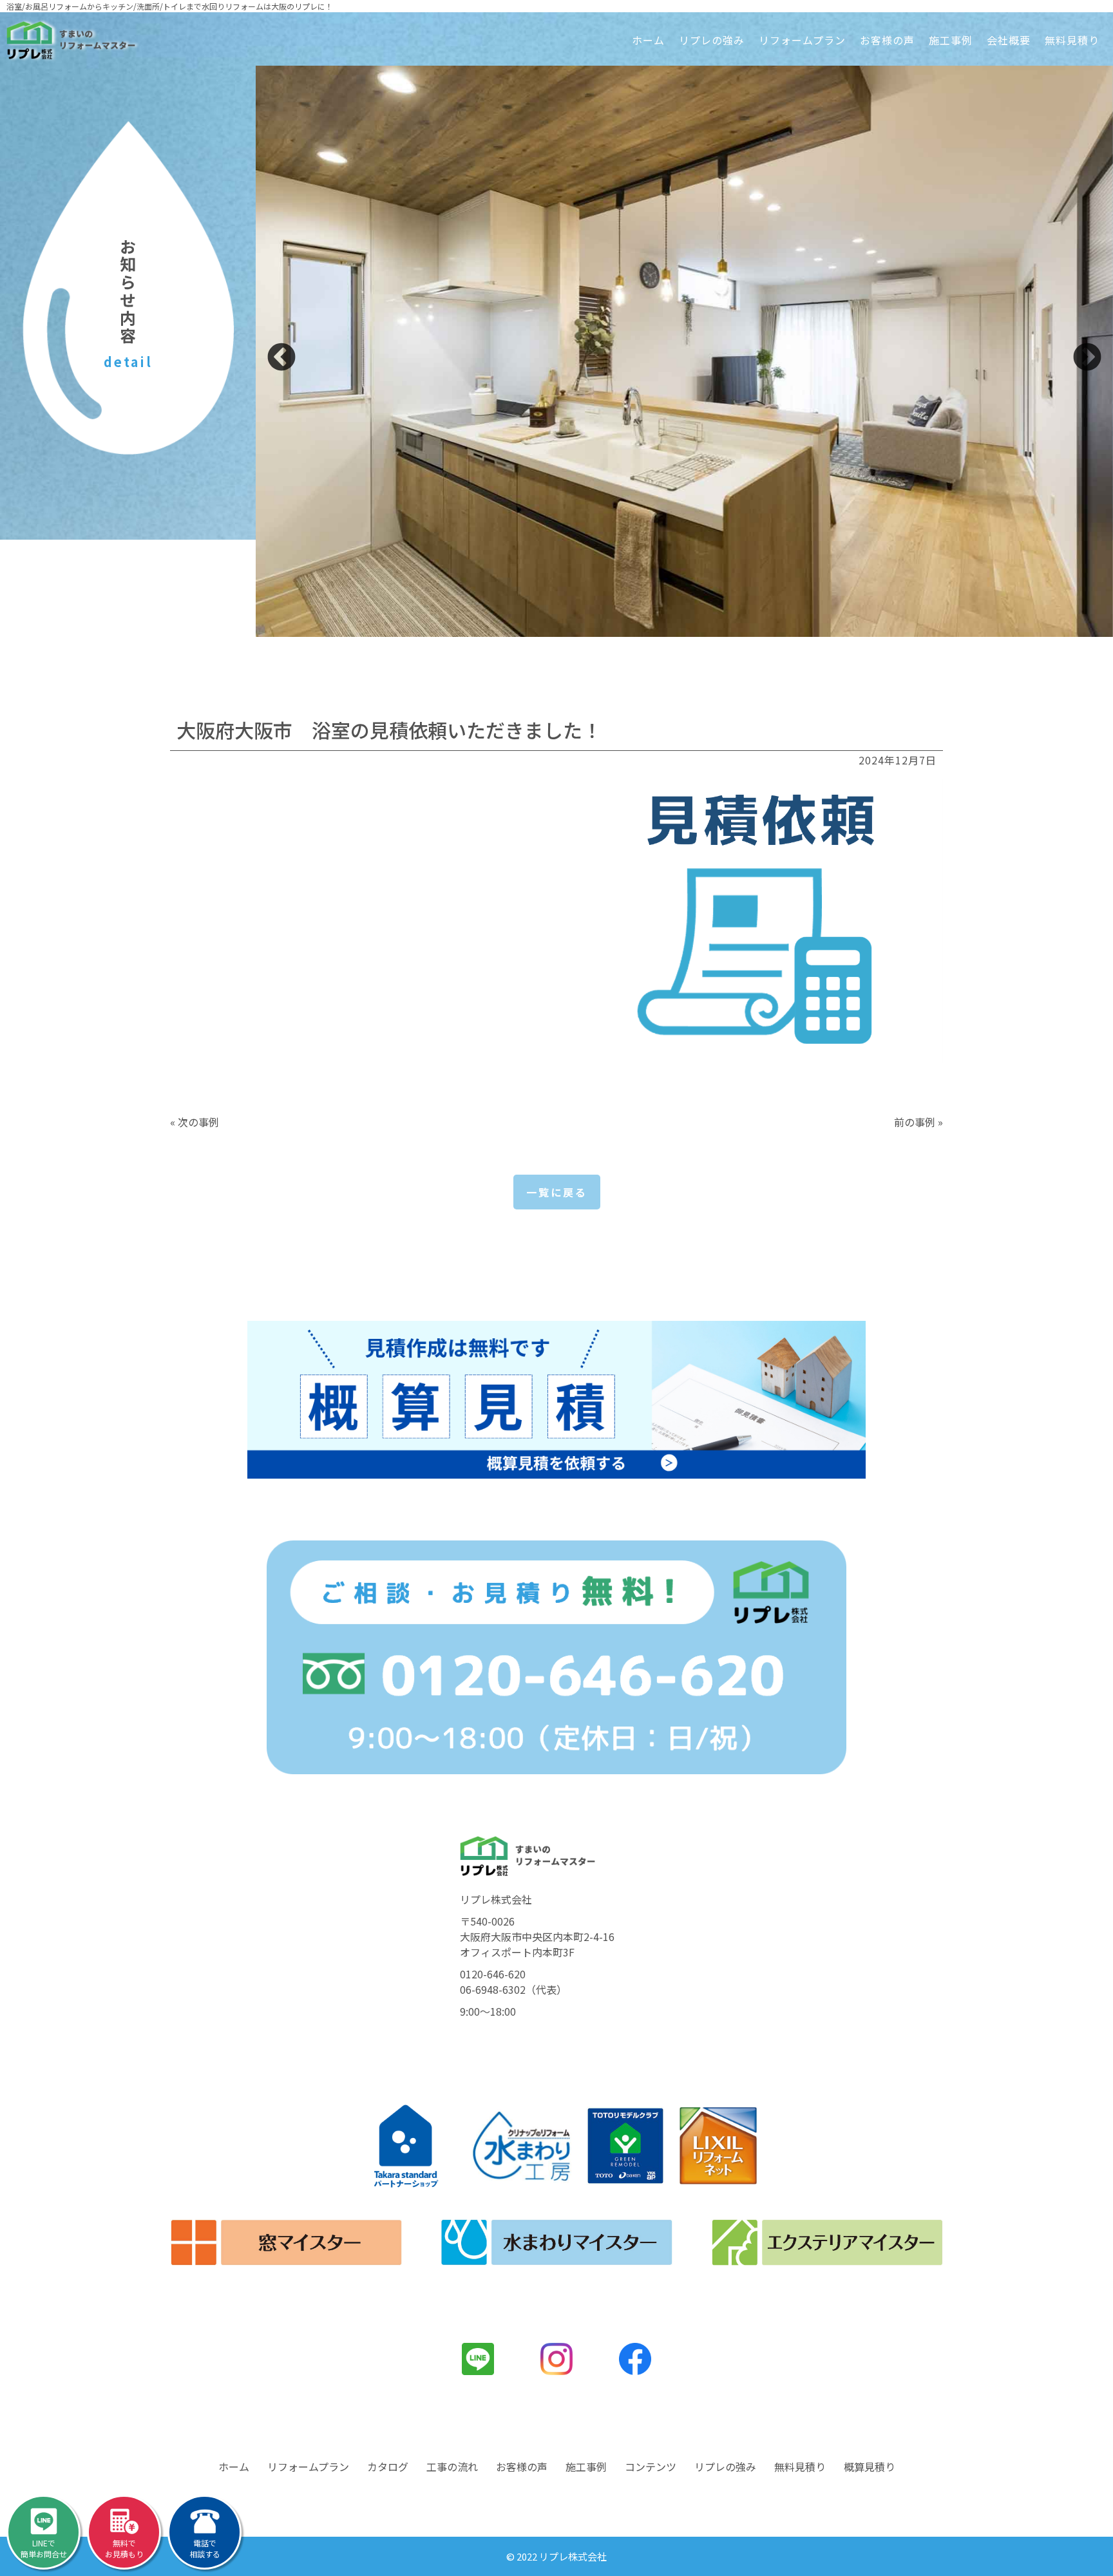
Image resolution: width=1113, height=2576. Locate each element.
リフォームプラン (802, 40)
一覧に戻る (557, 1192)
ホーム (648, 40)
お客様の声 (887, 40)
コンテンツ (651, 2467)
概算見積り (870, 2467)
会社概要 (1009, 40)
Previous (281, 358)
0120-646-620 (493, 1974)
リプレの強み (712, 40)
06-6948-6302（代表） (513, 1989)
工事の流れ (452, 2467)
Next (1087, 358)
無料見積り (1072, 40)
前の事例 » (918, 1122)
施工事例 (951, 40)
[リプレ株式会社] (71, 40)
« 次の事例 (195, 1122)
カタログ (388, 2467)
